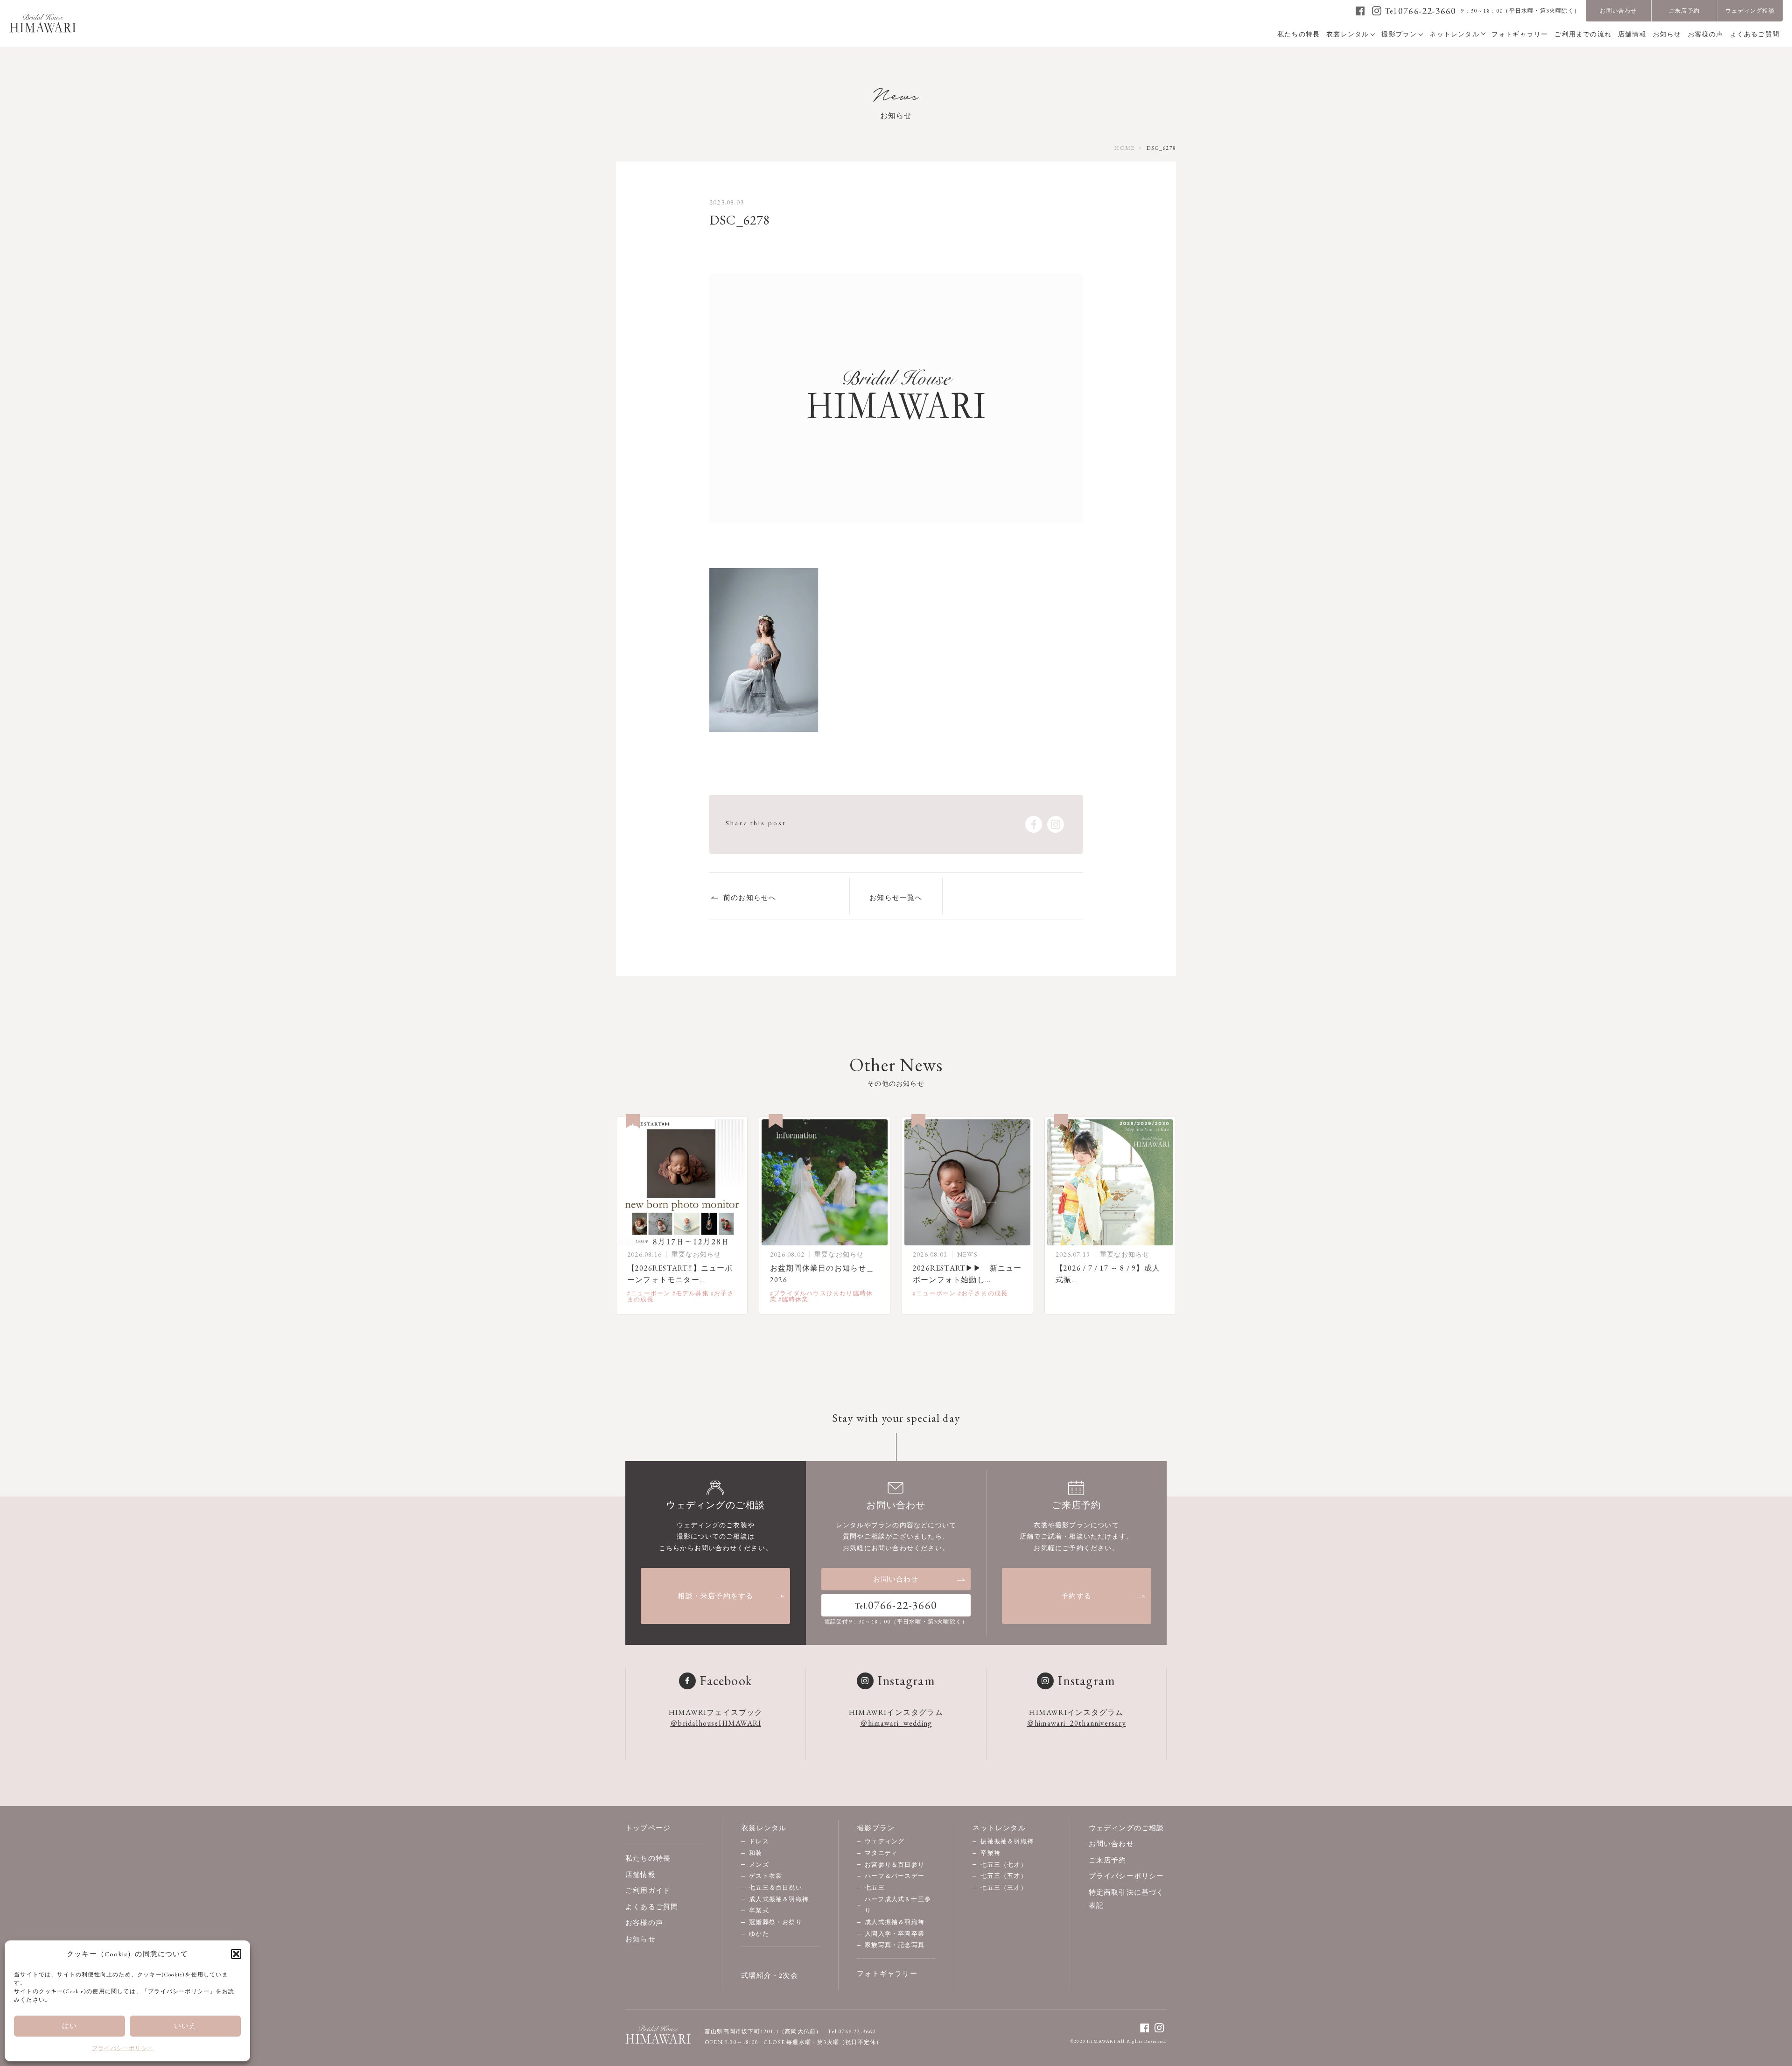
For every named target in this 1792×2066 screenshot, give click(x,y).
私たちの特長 (648, 1858)
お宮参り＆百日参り (895, 1865)
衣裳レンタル (764, 1828)
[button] (236, 1954)
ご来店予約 (1684, 11)
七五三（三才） (1004, 1887)
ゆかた (759, 1934)
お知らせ (640, 1939)
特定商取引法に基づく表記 (1127, 1899)
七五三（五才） (1004, 1876)
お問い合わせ (1618, 11)
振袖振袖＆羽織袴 (1007, 1841)
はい (70, 2026)
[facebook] (1361, 11)
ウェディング (885, 1841)
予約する (1076, 1596)
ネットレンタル (999, 1828)
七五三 (875, 1887)
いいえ (185, 2026)
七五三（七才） (1004, 1865)
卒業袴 (990, 1853)
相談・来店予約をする (715, 1596)
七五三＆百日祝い (776, 1887)
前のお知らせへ (750, 897)
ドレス (759, 1841)
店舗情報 (640, 1874)
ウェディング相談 (1750, 11)
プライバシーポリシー (123, 2048)
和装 (756, 1853)
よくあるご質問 (652, 1907)
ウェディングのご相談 (1127, 1828)
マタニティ (881, 1853)
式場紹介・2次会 (770, 1975)
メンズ (759, 1865)
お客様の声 (644, 1922)
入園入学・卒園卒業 (895, 1934)
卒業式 (759, 1910)
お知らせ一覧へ (896, 897)
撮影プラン (876, 1828)
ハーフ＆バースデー (895, 1876)
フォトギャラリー (887, 1973)
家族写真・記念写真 (895, 1945)
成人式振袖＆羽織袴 (779, 1899)
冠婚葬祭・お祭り (776, 1922)
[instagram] (1377, 11)
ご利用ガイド (648, 1890)
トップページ (648, 1828)
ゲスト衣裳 (766, 1876)
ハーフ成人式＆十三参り (898, 1905)
